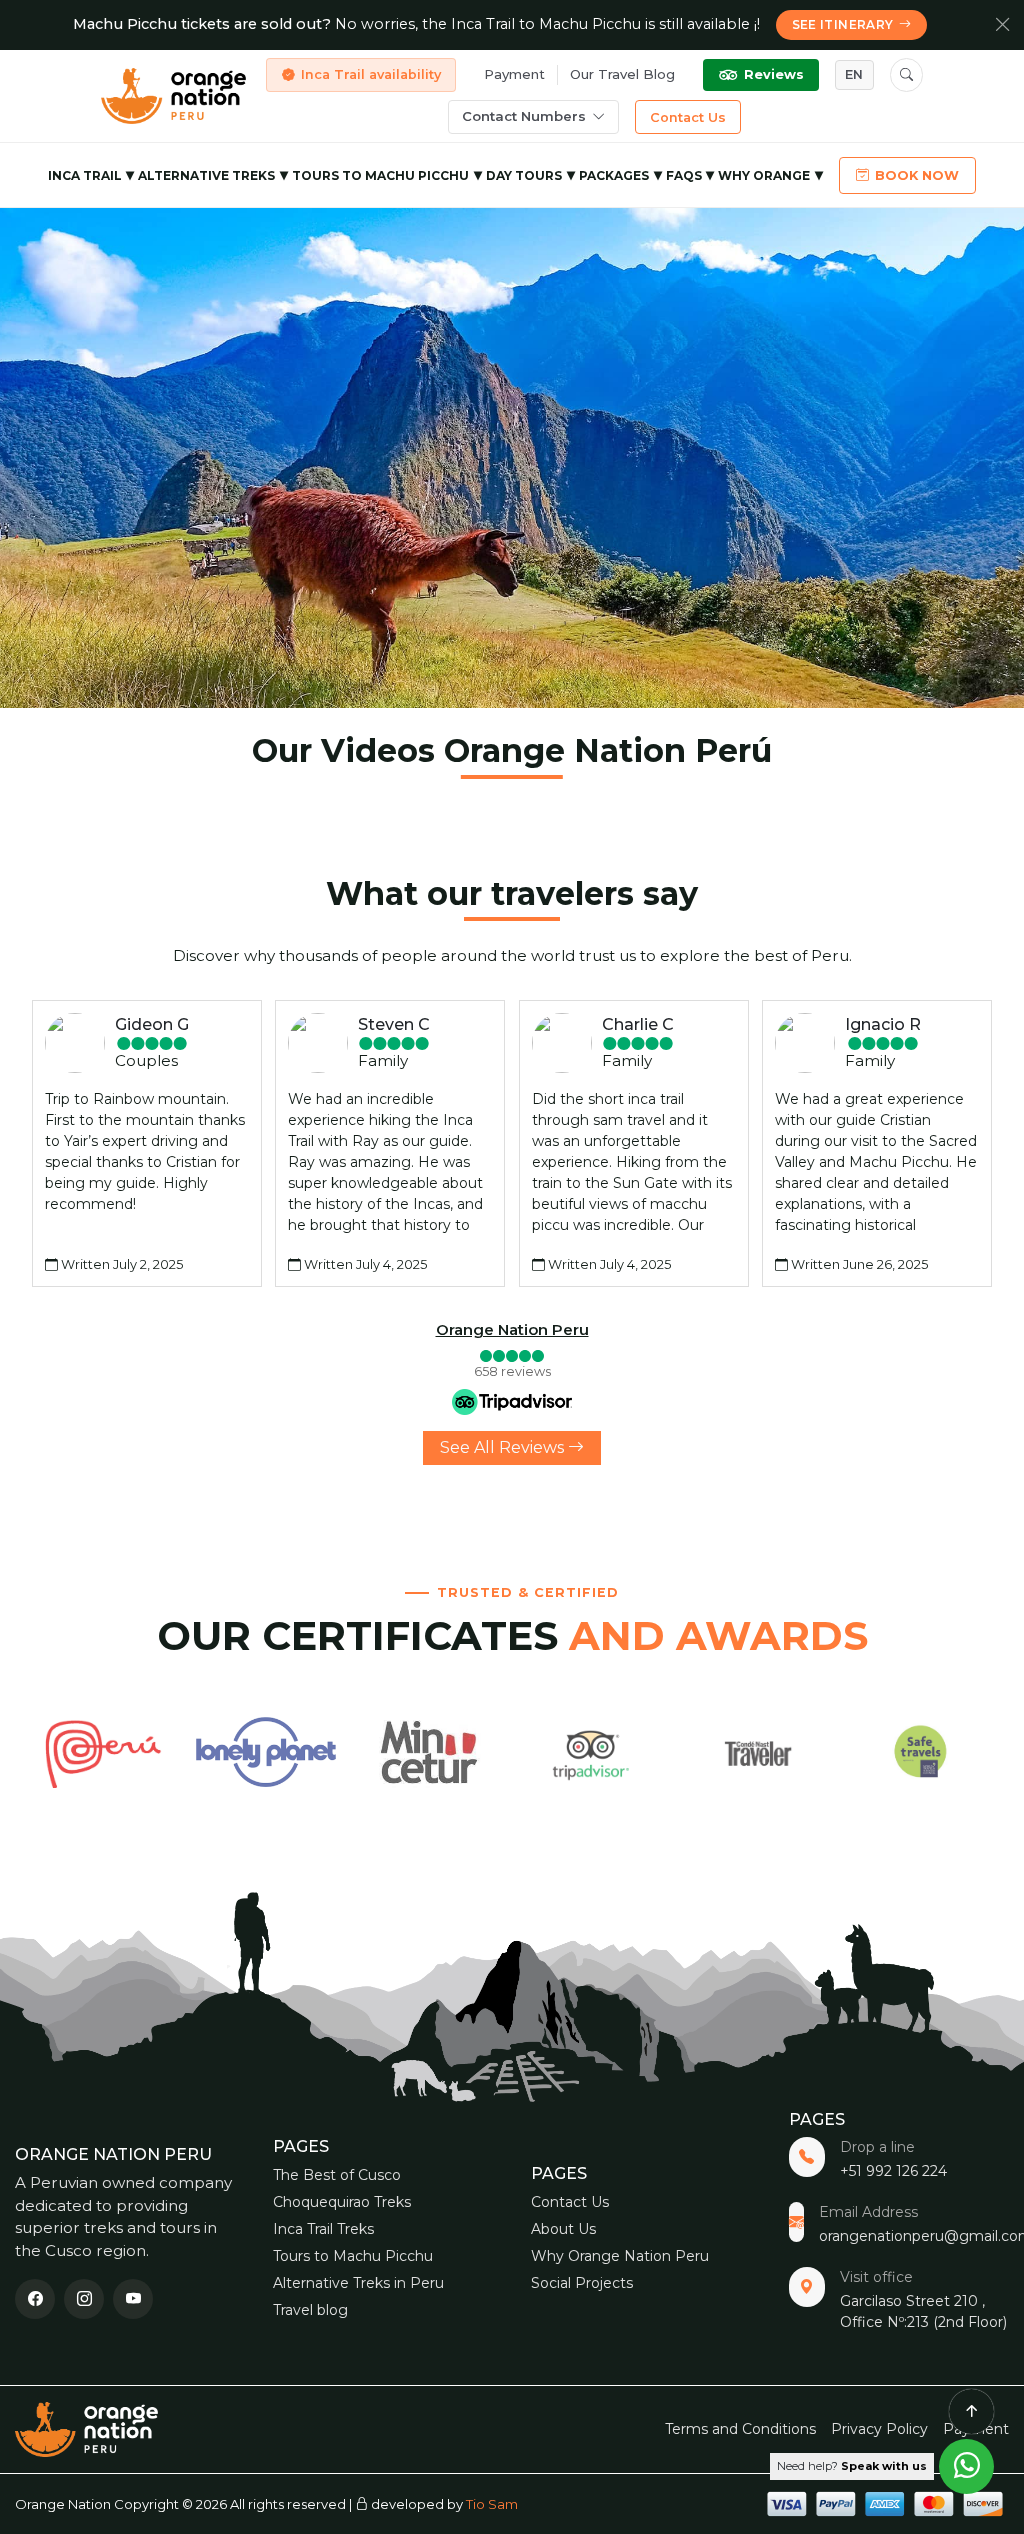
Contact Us (688, 117)
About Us (563, 2229)
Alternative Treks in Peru (358, 2283)
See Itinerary (843, 24)
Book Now (917, 175)
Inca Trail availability (371, 74)
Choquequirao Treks (342, 2202)
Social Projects (582, 2283)
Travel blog (310, 2310)
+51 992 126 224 (893, 2171)
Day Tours (524, 175)
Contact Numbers (524, 116)
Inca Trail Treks (323, 2229)
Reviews (774, 74)
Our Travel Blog (622, 74)
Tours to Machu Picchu (380, 175)
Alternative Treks (206, 175)
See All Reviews (504, 1447)
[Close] (1003, 25)
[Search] (907, 75)
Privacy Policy (879, 2429)
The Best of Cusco (337, 2175)
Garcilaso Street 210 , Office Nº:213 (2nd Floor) (923, 2311)
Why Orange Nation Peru (620, 2256)
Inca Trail (85, 175)
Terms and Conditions (740, 2429)
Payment (514, 74)
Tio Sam (492, 2504)
